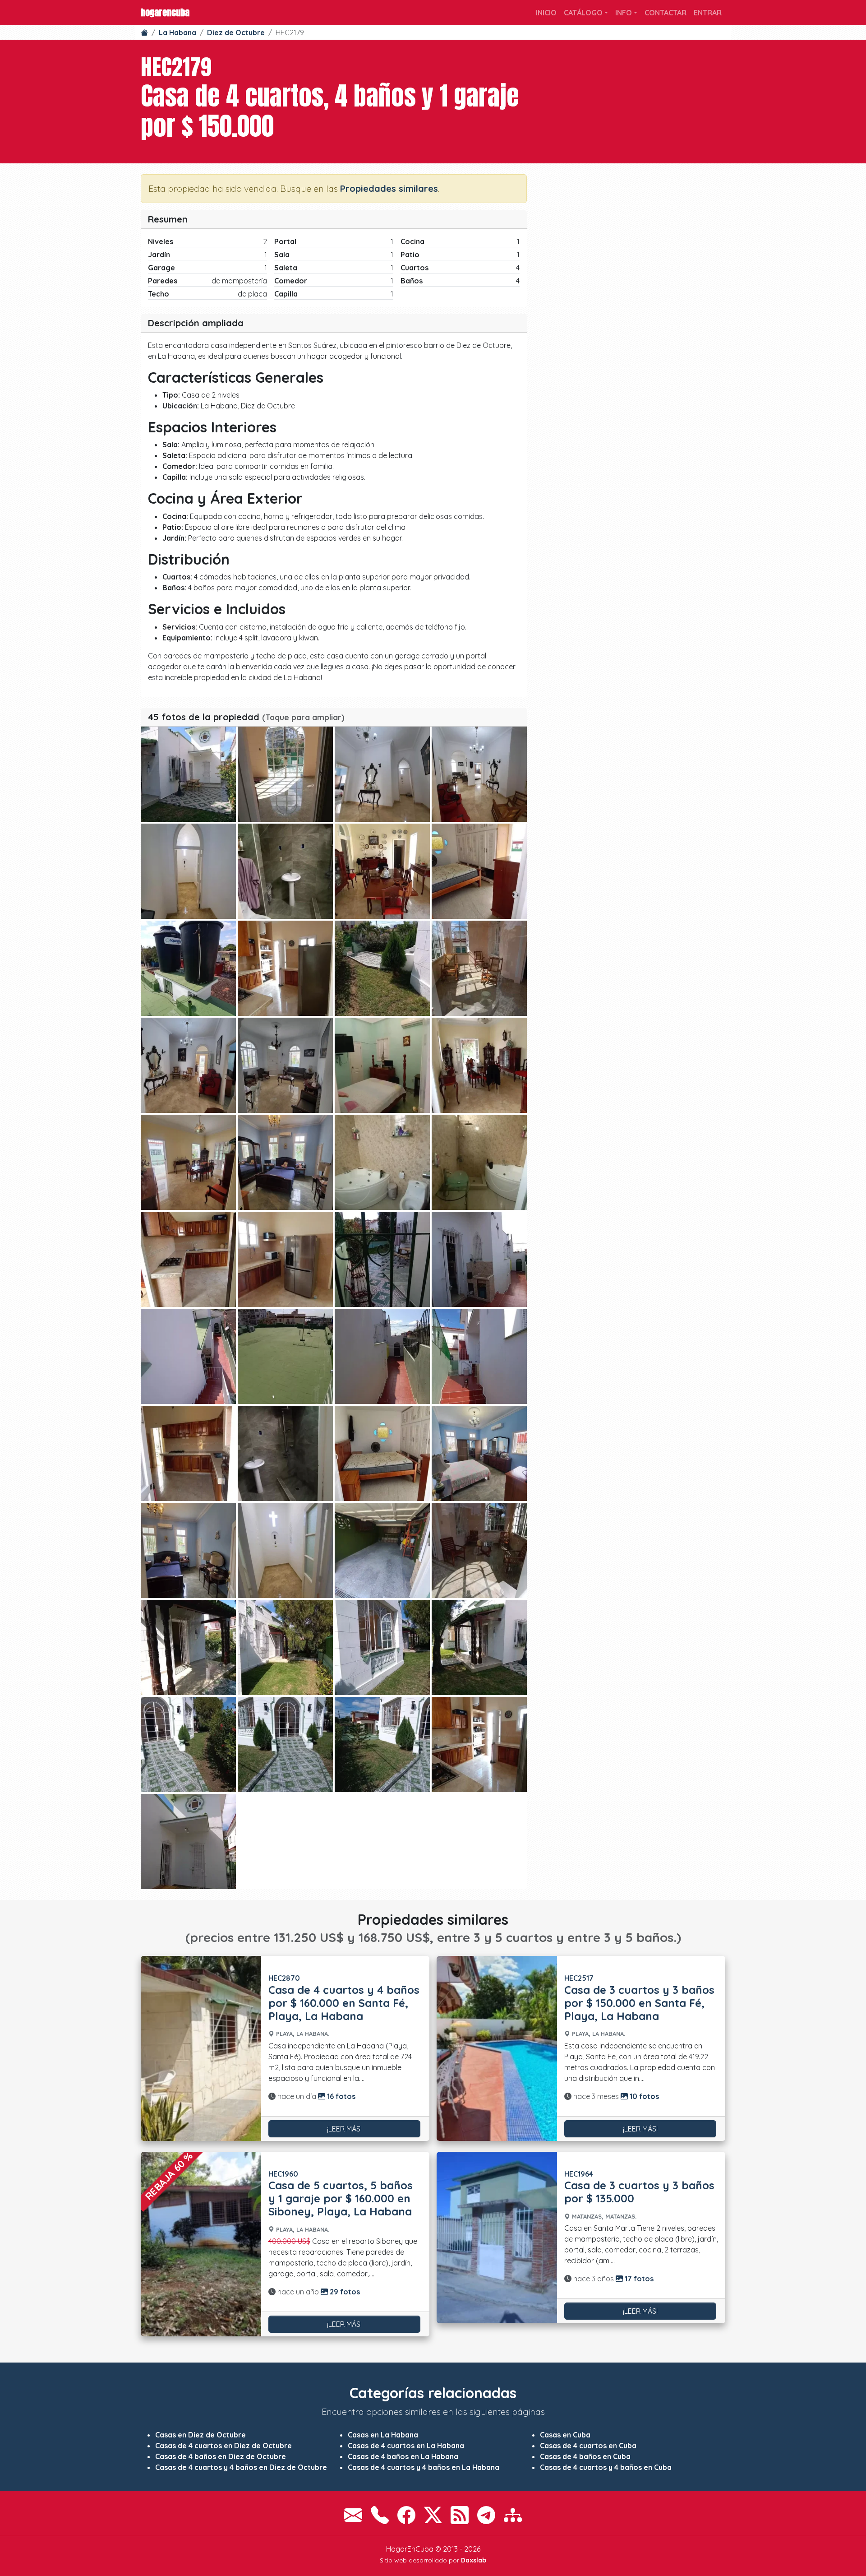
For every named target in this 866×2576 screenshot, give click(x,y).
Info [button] (624, 13)
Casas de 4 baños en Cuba (585, 2456)
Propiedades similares (389, 188)
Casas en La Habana (383, 2435)
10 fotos (643, 2096)
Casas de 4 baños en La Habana (403, 2456)
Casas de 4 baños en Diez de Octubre (221, 2456)
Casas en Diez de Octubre (200, 2435)
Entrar (708, 13)
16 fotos (340, 2096)
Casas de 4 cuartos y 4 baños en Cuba (606, 2467)
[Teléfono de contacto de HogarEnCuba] (380, 2515)
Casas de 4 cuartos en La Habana (406, 2446)
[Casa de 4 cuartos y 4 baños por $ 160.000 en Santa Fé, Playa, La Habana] (201, 2048)
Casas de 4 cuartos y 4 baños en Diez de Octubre (241, 2467)
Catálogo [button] (583, 13)
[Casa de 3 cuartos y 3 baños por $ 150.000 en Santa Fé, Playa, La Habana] (497, 2048)
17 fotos (638, 2279)
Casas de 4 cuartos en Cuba (588, 2446)
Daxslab (474, 2560)
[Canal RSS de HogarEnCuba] (460, 2515)
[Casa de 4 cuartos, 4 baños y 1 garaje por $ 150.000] (188, 774)
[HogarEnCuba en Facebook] (406, 2515)
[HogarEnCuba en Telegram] (486, 2515)
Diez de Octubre (236, 32)
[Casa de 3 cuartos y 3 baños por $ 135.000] (497, 2238)
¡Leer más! (344, 2129)
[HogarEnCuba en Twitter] (433, 2515)
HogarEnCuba (165, 12)
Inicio (546, 13)
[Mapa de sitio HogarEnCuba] (513, 2515)
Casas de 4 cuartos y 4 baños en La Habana (424, 2467)
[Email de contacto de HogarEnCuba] (353, 2515)
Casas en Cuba (565, 2435)
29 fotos (344, 2292)
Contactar (666, 13)
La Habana (177, 32)
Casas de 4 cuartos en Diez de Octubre (223, 2446)
